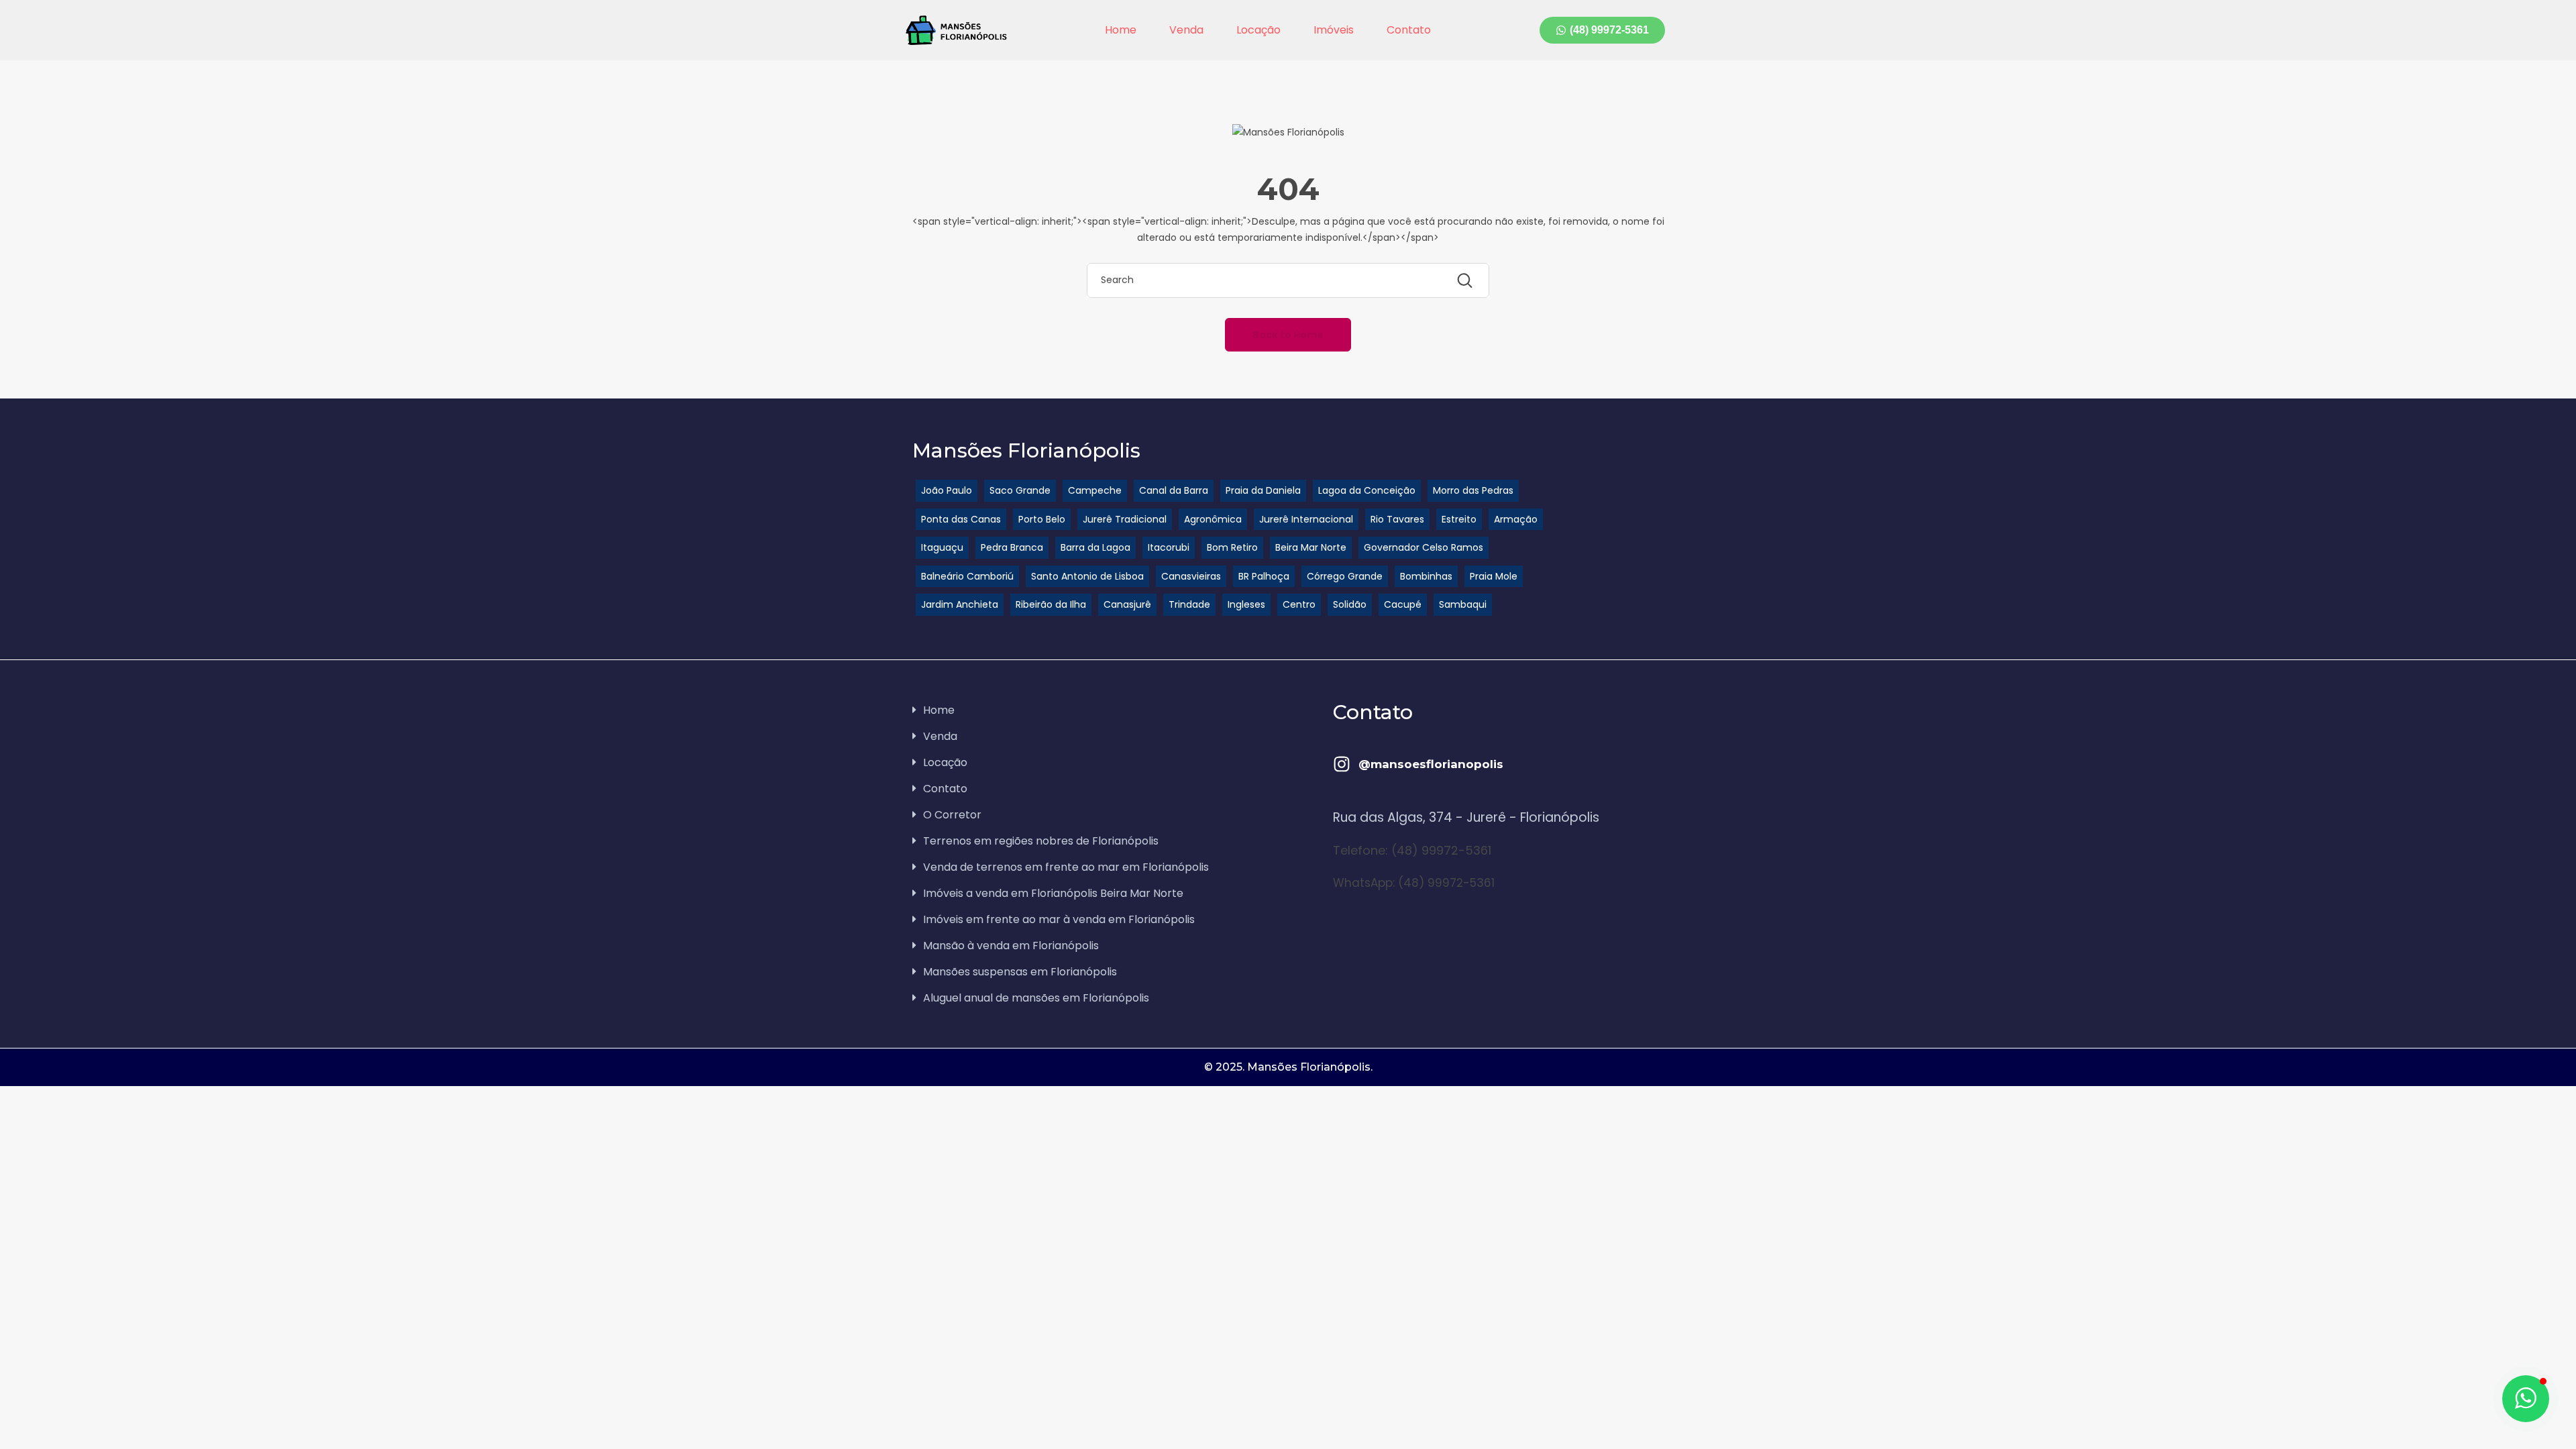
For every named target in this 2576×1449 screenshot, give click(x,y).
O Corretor (952, 815)
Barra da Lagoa (1095, 547)
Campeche (1095, 490)
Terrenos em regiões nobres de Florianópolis (1041, 841)
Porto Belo (1042, 519)
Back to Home (1288, 335)
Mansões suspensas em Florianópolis (1020, 972)
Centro (1299, 604)
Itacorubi (1169, 547)
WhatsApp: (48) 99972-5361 (1414, 883)
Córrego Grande (1345, 576)
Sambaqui (1463, 604)
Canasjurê (1127, 604)
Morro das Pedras (1473, 490)
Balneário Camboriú (967, 576)
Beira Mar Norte (1311, 547)
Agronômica (1213, 519)
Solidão (1350, 604)
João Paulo (947, 490)
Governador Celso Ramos (1424, 547)
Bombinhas (1426, 576)
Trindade (1189, 604)
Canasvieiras (1191, 576)
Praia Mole (1494, 576)
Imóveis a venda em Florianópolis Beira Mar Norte (1053, 893)
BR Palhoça (1264, 576)
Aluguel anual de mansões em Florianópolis (1036, 998)
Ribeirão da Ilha (1051, 604)
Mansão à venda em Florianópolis (1011, 946)
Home (1121, 30)
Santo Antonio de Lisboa (1087, 576)
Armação (1516, 519)
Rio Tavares (1397, 519)
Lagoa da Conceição (1367, 490)
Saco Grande (1020, 490)
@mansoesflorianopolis (1431, 764)
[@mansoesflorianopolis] (1342, 764)
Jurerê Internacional (1306, 519)
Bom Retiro (1232, 547)
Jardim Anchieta (960, 604)
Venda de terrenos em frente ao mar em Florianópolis (1066, 867)
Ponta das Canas (961, 519)
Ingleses (1246, 604)
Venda (1186, 30)
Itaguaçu (942, 547)
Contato (1409, 30)
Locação (1258, 30)
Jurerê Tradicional (1125, 519)
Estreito (1459, 519)
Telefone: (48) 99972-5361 (1412, 850)
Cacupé (1403, 604)
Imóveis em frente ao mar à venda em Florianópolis (1059, 919)
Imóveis (1334, 30)
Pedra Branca (1012, 547)
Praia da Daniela (1263, 490)
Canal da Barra (1174, 490)
